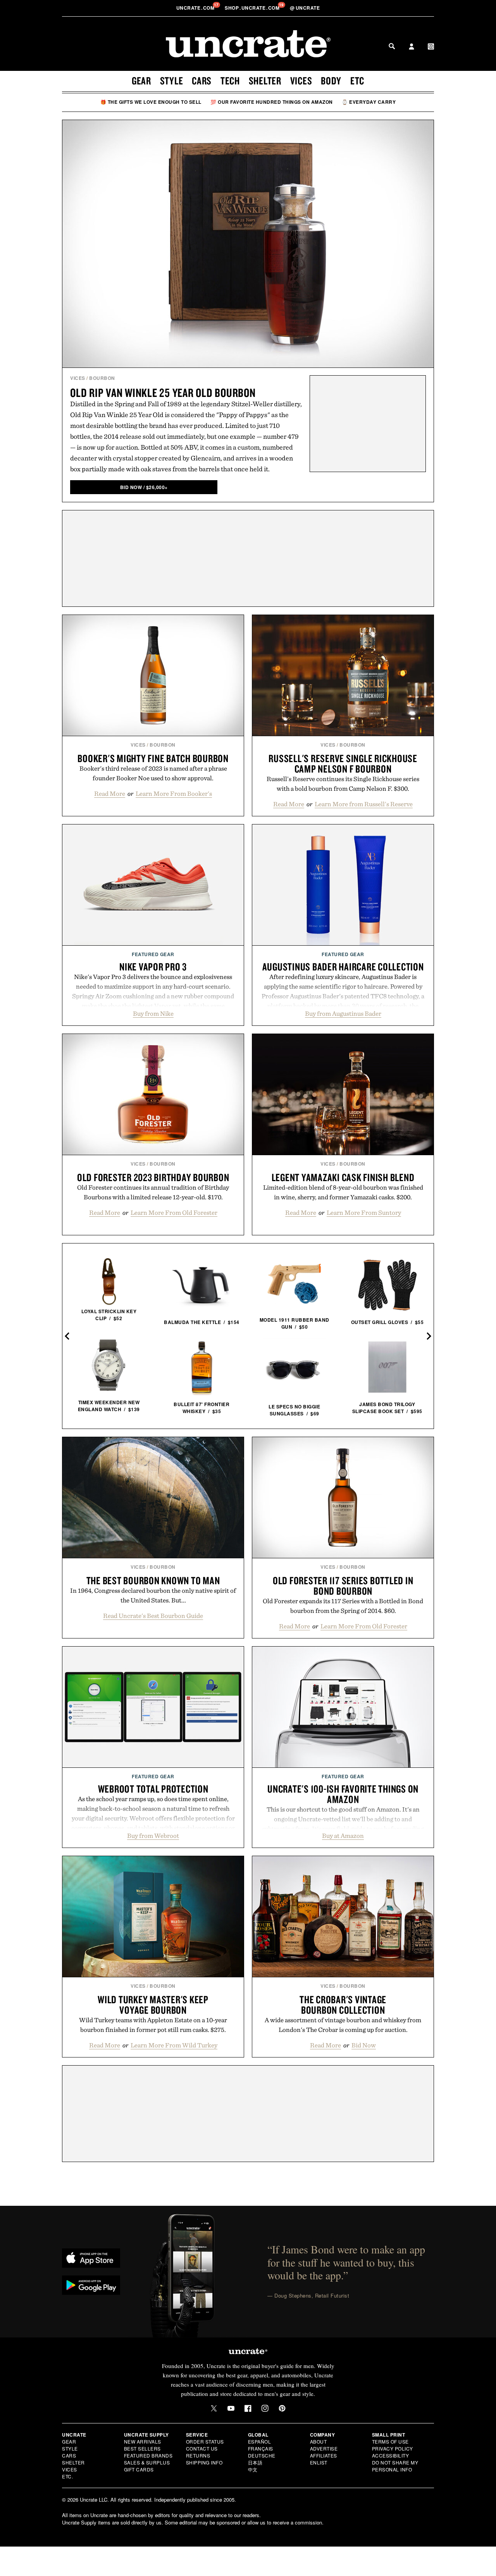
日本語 (255, 2462)
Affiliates (324, 2455)
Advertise (324, 2448)
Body (331, 81)
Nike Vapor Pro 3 (153, 967)
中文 (253, 2469)
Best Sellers (142, 2448)
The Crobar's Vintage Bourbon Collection (343, 2005)
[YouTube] (231, 2408)
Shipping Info (204, 2462)
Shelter (265, 81)
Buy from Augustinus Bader (343, 1013)
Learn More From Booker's (174, 793)
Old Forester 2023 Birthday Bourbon (153, 1177)
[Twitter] (214, 2408)
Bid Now (364, 2045)
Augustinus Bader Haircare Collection (343, 967)
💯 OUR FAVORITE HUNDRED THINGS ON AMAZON (272, 102)
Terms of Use (390, 2441)
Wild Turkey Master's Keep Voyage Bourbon (153, 2005)
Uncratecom (196, 8)
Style (172, 81)
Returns (198, 2455)
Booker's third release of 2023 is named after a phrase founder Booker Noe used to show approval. (153, 773)
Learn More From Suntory (364, 1212)
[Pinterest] (282, 2408)
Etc (357, 81)
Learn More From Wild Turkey (174, 2045)
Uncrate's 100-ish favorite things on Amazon (343, 1794)
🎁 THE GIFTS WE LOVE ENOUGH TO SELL (151, 102)
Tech (230, 81)
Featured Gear (153, 954)
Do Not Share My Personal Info (395, 2466)
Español (260, 2441)
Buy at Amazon (343, 1836)
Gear (141, 81)
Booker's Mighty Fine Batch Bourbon (153, 758)
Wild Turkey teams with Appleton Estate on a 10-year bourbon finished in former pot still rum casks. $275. (153, 2025)
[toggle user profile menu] (412, 47)
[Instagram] (265, 2408)
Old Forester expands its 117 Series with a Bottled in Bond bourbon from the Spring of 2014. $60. (343, 1606)
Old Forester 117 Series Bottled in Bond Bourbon (343, 1586)
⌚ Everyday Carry (369, 102)
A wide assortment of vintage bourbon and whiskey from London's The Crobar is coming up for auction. (343, 2025)
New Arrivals (143, 2441)
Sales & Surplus (147, 2462)
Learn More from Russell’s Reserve (364, 804)
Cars (202, 81)
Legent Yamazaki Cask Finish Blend (343, 1177)
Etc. (67, 2476)
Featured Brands (148, 2455)
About (319, 2441)
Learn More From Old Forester (174, 1212)
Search (392, 46)
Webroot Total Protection (153, 1789)
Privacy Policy (393, 2448)
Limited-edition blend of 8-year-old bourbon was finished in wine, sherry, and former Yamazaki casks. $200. (343, 1192)
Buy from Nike (153, 1013)
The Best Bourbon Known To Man (153, 1580)
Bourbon (102, 378)
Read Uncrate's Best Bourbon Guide (153, 1616)
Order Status (205, 2441)
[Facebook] (248, 2408)
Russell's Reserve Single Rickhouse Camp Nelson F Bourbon (343, 763)
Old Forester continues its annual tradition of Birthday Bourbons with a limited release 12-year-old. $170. (153, 1192)
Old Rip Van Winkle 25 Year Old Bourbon (163, 392)
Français (261, 2448)
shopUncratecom (253, 8)
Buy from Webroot (153, 1836)
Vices (301, 81)
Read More (110, 793)
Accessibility (391, 2455)
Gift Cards (139, 2469)
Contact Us (202, 2448)
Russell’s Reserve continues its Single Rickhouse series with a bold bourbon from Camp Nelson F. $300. (343, 784)
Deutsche (262, 2455)
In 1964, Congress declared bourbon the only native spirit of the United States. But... (153, 1595)
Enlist (319, 2462)
